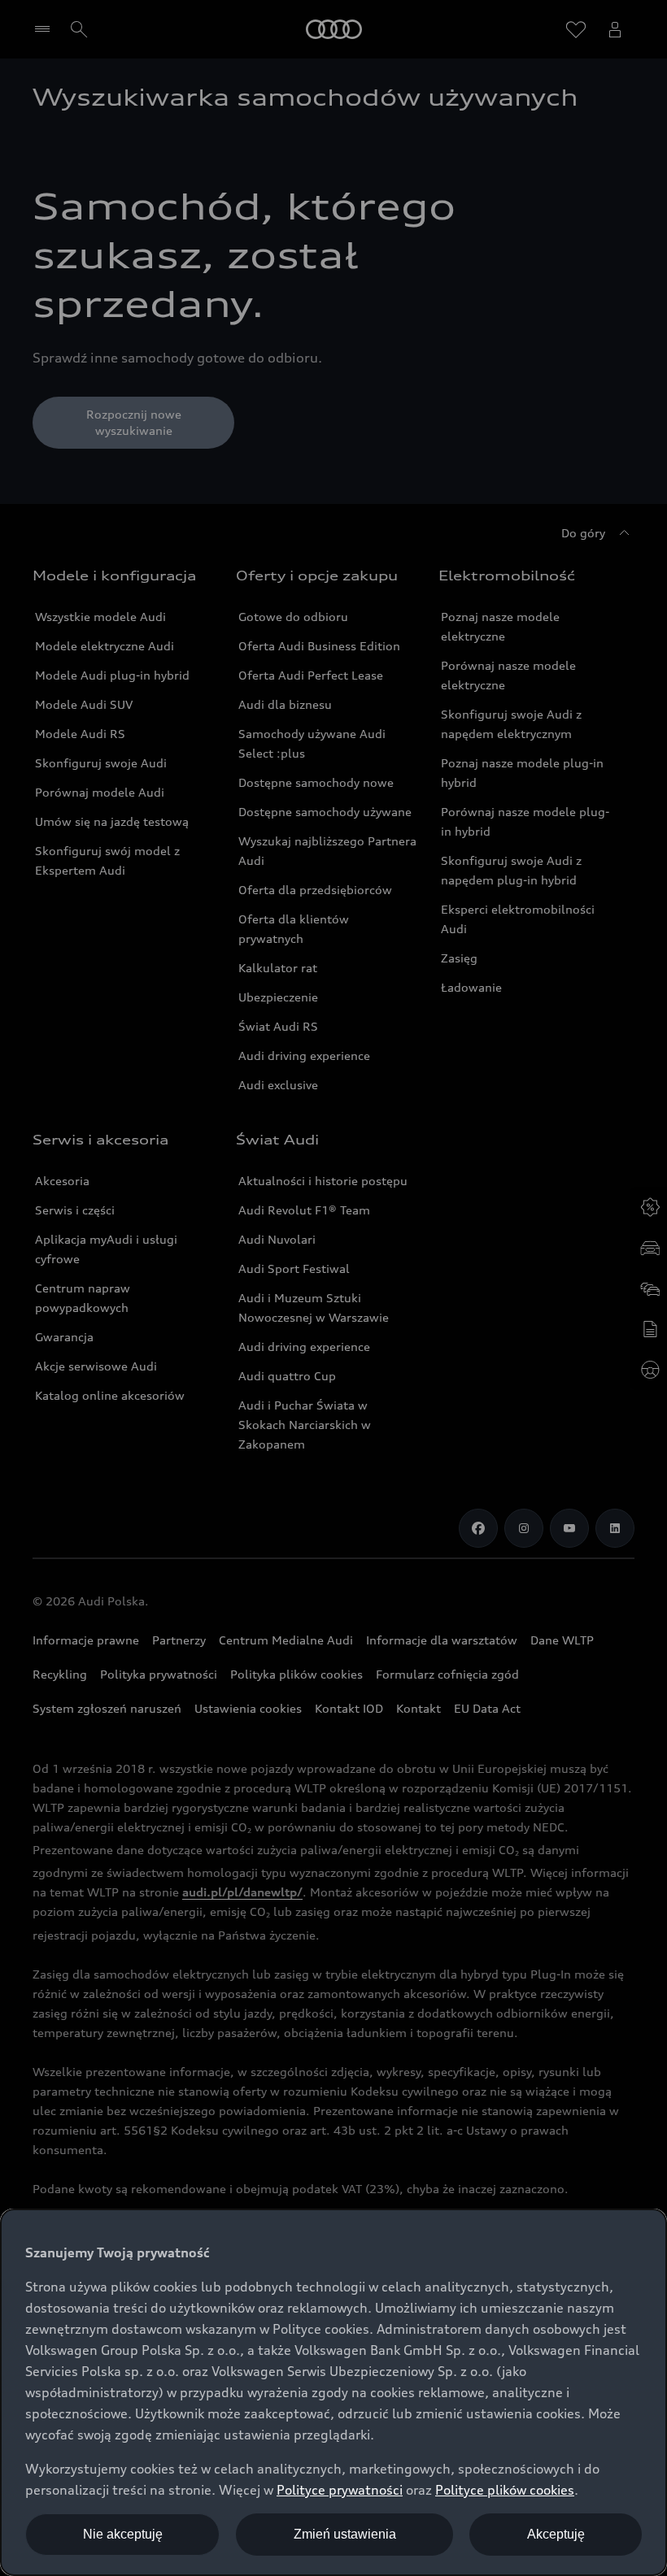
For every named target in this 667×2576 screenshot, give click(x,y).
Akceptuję (556, 2534)
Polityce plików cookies (505, 2490)
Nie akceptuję (123, 2534)
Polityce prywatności (340, 2490)
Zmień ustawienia (345, 2534)
